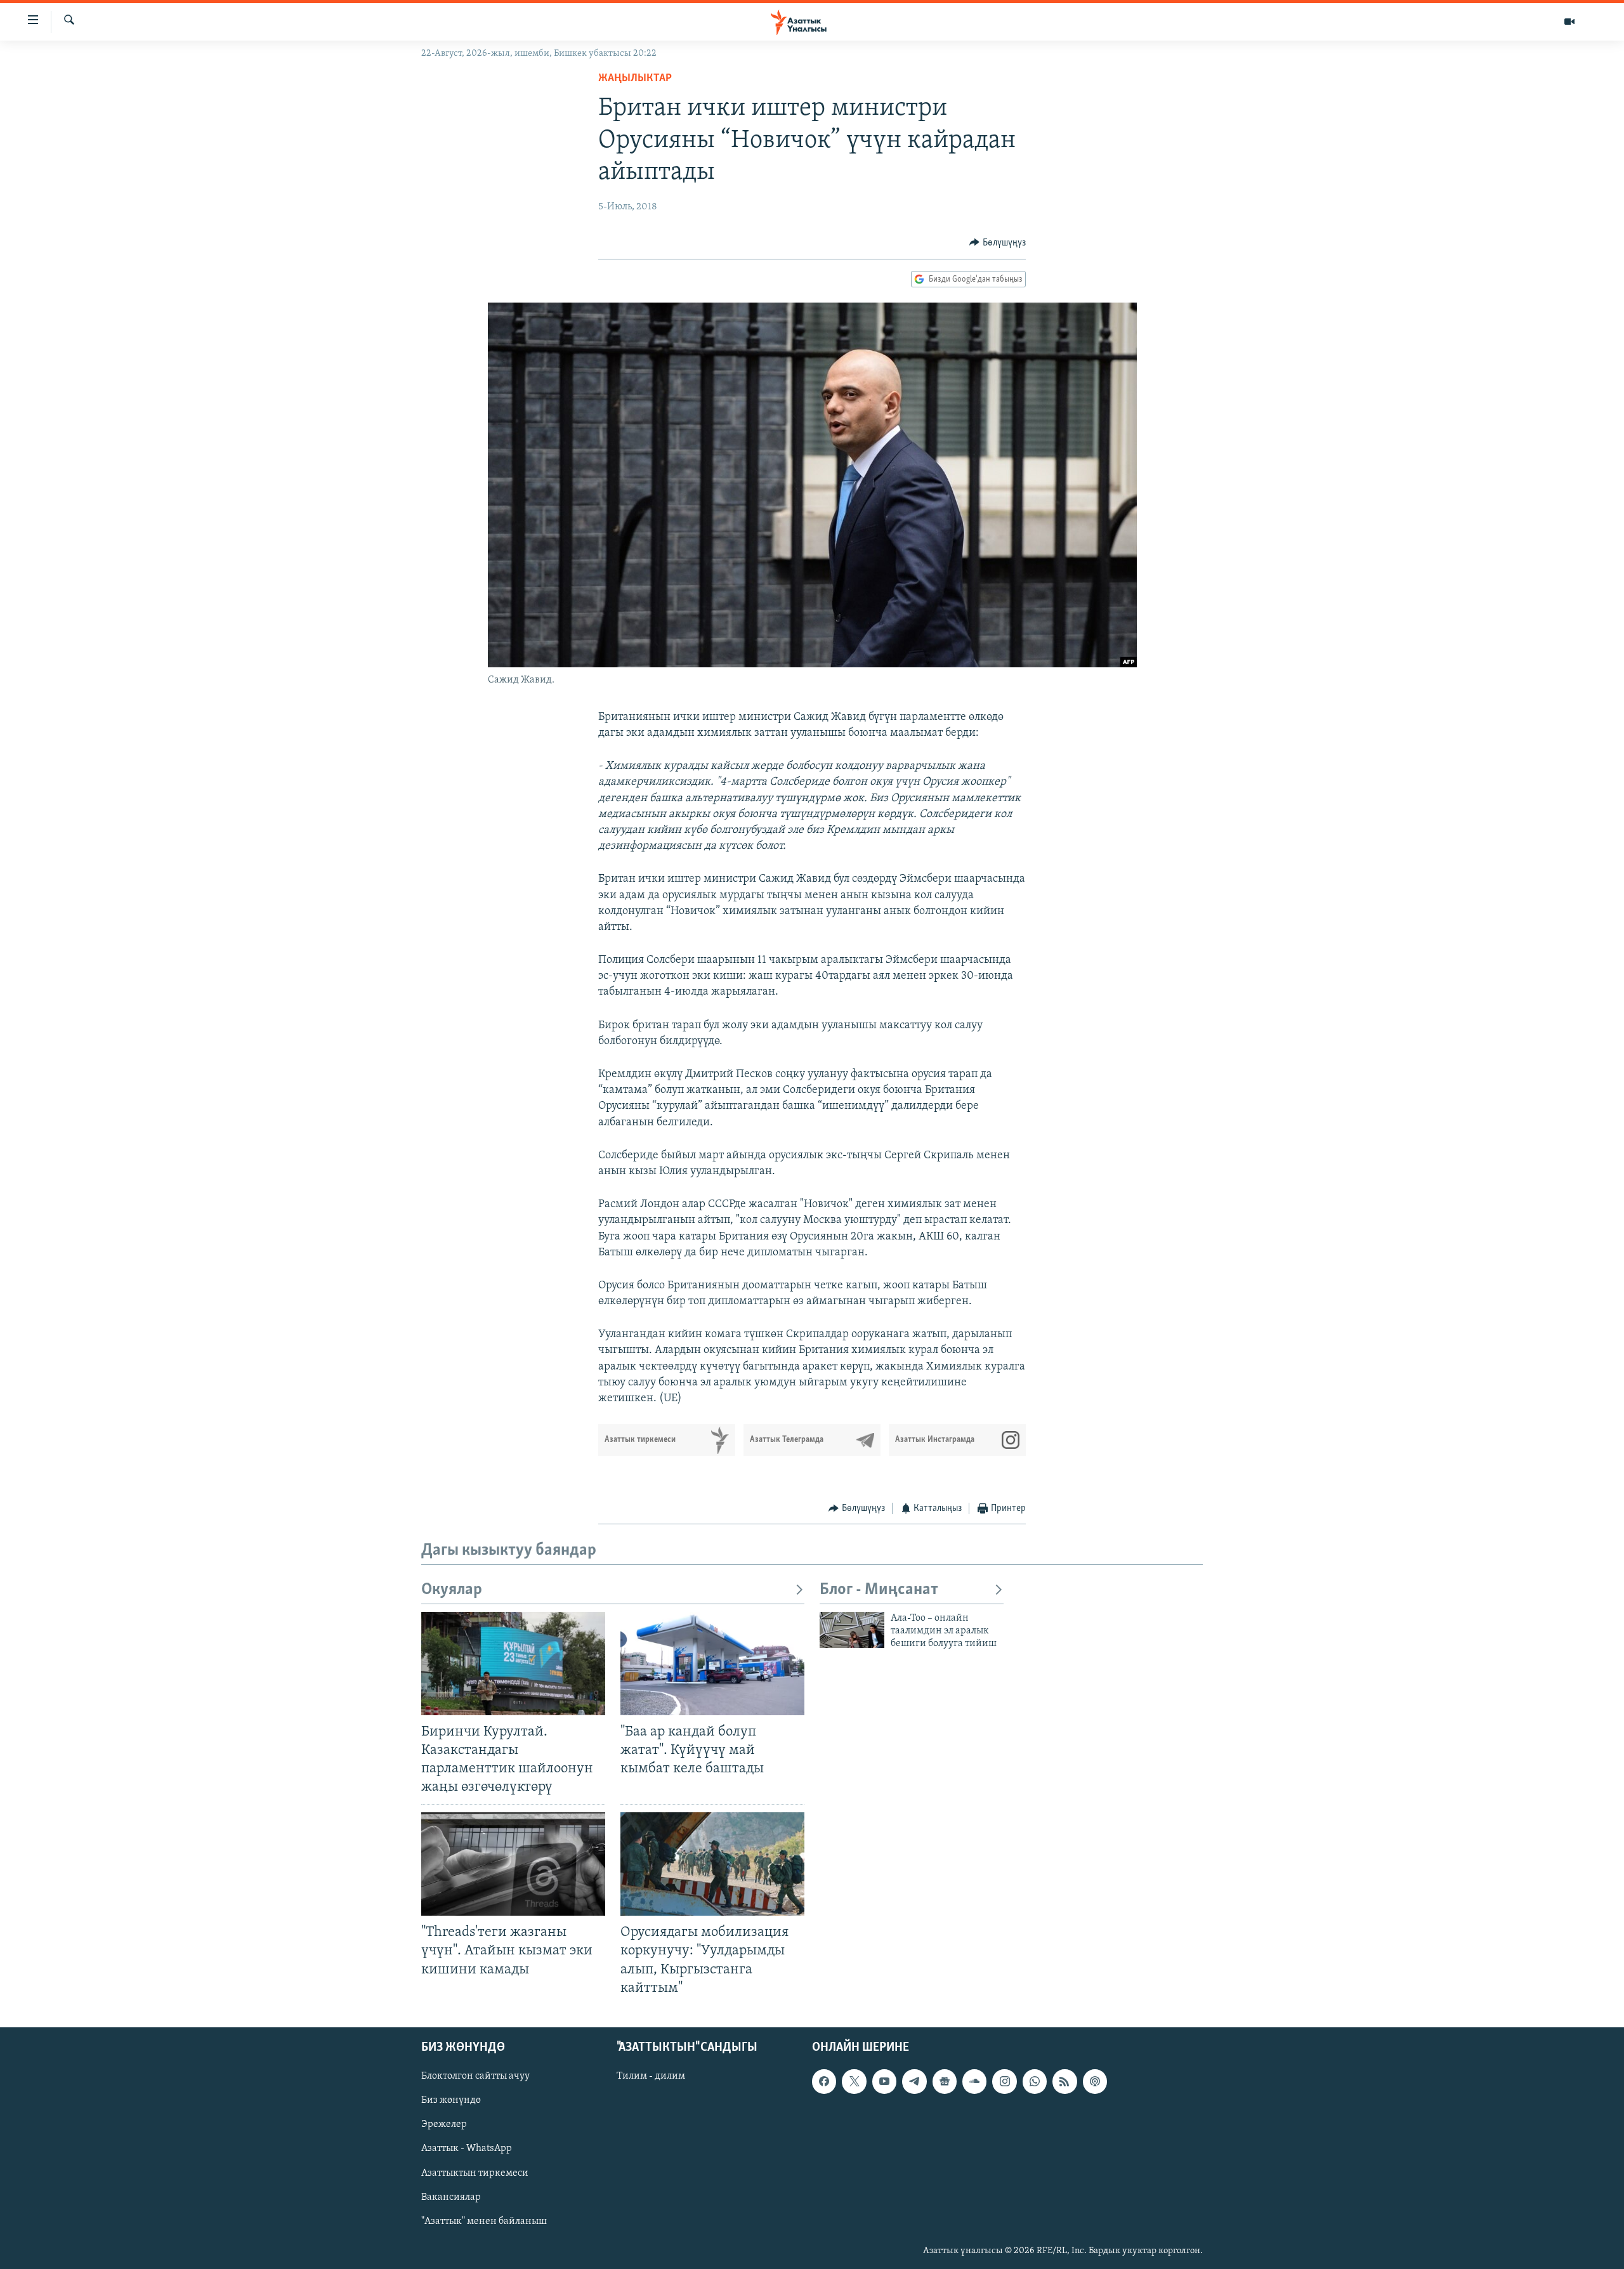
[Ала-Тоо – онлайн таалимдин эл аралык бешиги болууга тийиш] (852, 1630)
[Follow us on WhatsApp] (1035, 2081)
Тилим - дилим (651, 2076)
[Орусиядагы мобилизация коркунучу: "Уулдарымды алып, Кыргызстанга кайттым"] (712, 1864)
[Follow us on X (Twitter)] (854, 2081)
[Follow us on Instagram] (1004, 2081)
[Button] (998, 243)
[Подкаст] (1095, 2081)
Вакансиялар (451, 2197)
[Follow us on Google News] (945, 2081)
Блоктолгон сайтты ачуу (475, 2076)
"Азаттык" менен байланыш (484, 2221)
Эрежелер (444, 2124)
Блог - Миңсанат (879, 1590)
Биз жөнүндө (451, 2100)
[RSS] (1064, 2081)
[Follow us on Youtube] (884, 2081)
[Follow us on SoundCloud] (974, 2081)
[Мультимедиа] (1569, 22)
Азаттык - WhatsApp (467, 2148)
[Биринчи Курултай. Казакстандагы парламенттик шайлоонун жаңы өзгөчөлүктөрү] (513, 1664)
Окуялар (452, 1590)
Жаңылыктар (635, 79)
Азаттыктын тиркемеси (475, 2173)
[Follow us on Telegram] (914, 2081)
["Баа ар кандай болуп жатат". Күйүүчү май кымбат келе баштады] (712, 1664)
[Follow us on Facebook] (824, 2081)
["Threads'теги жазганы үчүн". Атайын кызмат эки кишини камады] (513, 1864)
